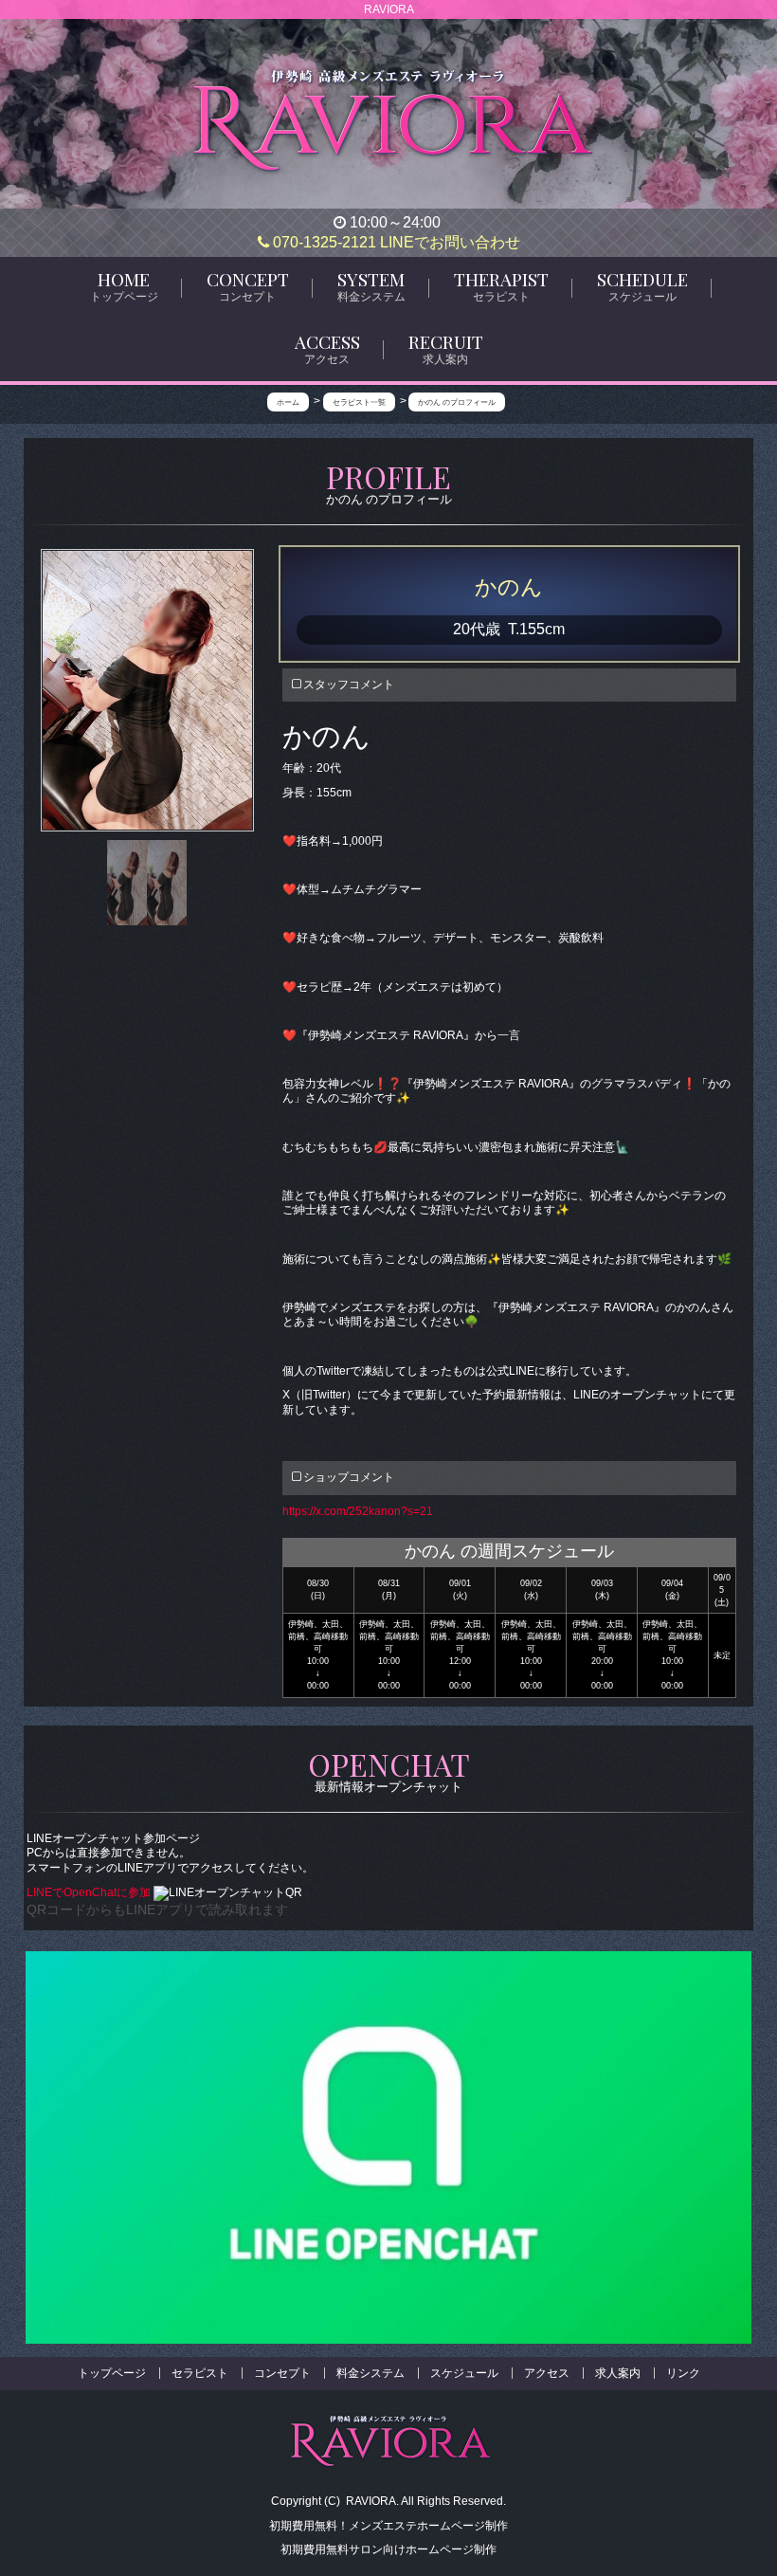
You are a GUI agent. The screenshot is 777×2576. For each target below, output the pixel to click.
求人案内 (618, 2373)
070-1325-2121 (323, 242)
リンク (683, 2373)
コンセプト (282, 2373)
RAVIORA (371, 2501)
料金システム (370, 2373)
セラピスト (200, 2373)
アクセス (547, 2373)
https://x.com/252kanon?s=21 (358, 1511)
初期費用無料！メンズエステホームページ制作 (388, 2526)
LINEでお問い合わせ (450, 242)
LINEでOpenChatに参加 (90, 1892)
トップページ (112, 2373)
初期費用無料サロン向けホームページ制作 (388, 2549)
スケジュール (464, 2373)
